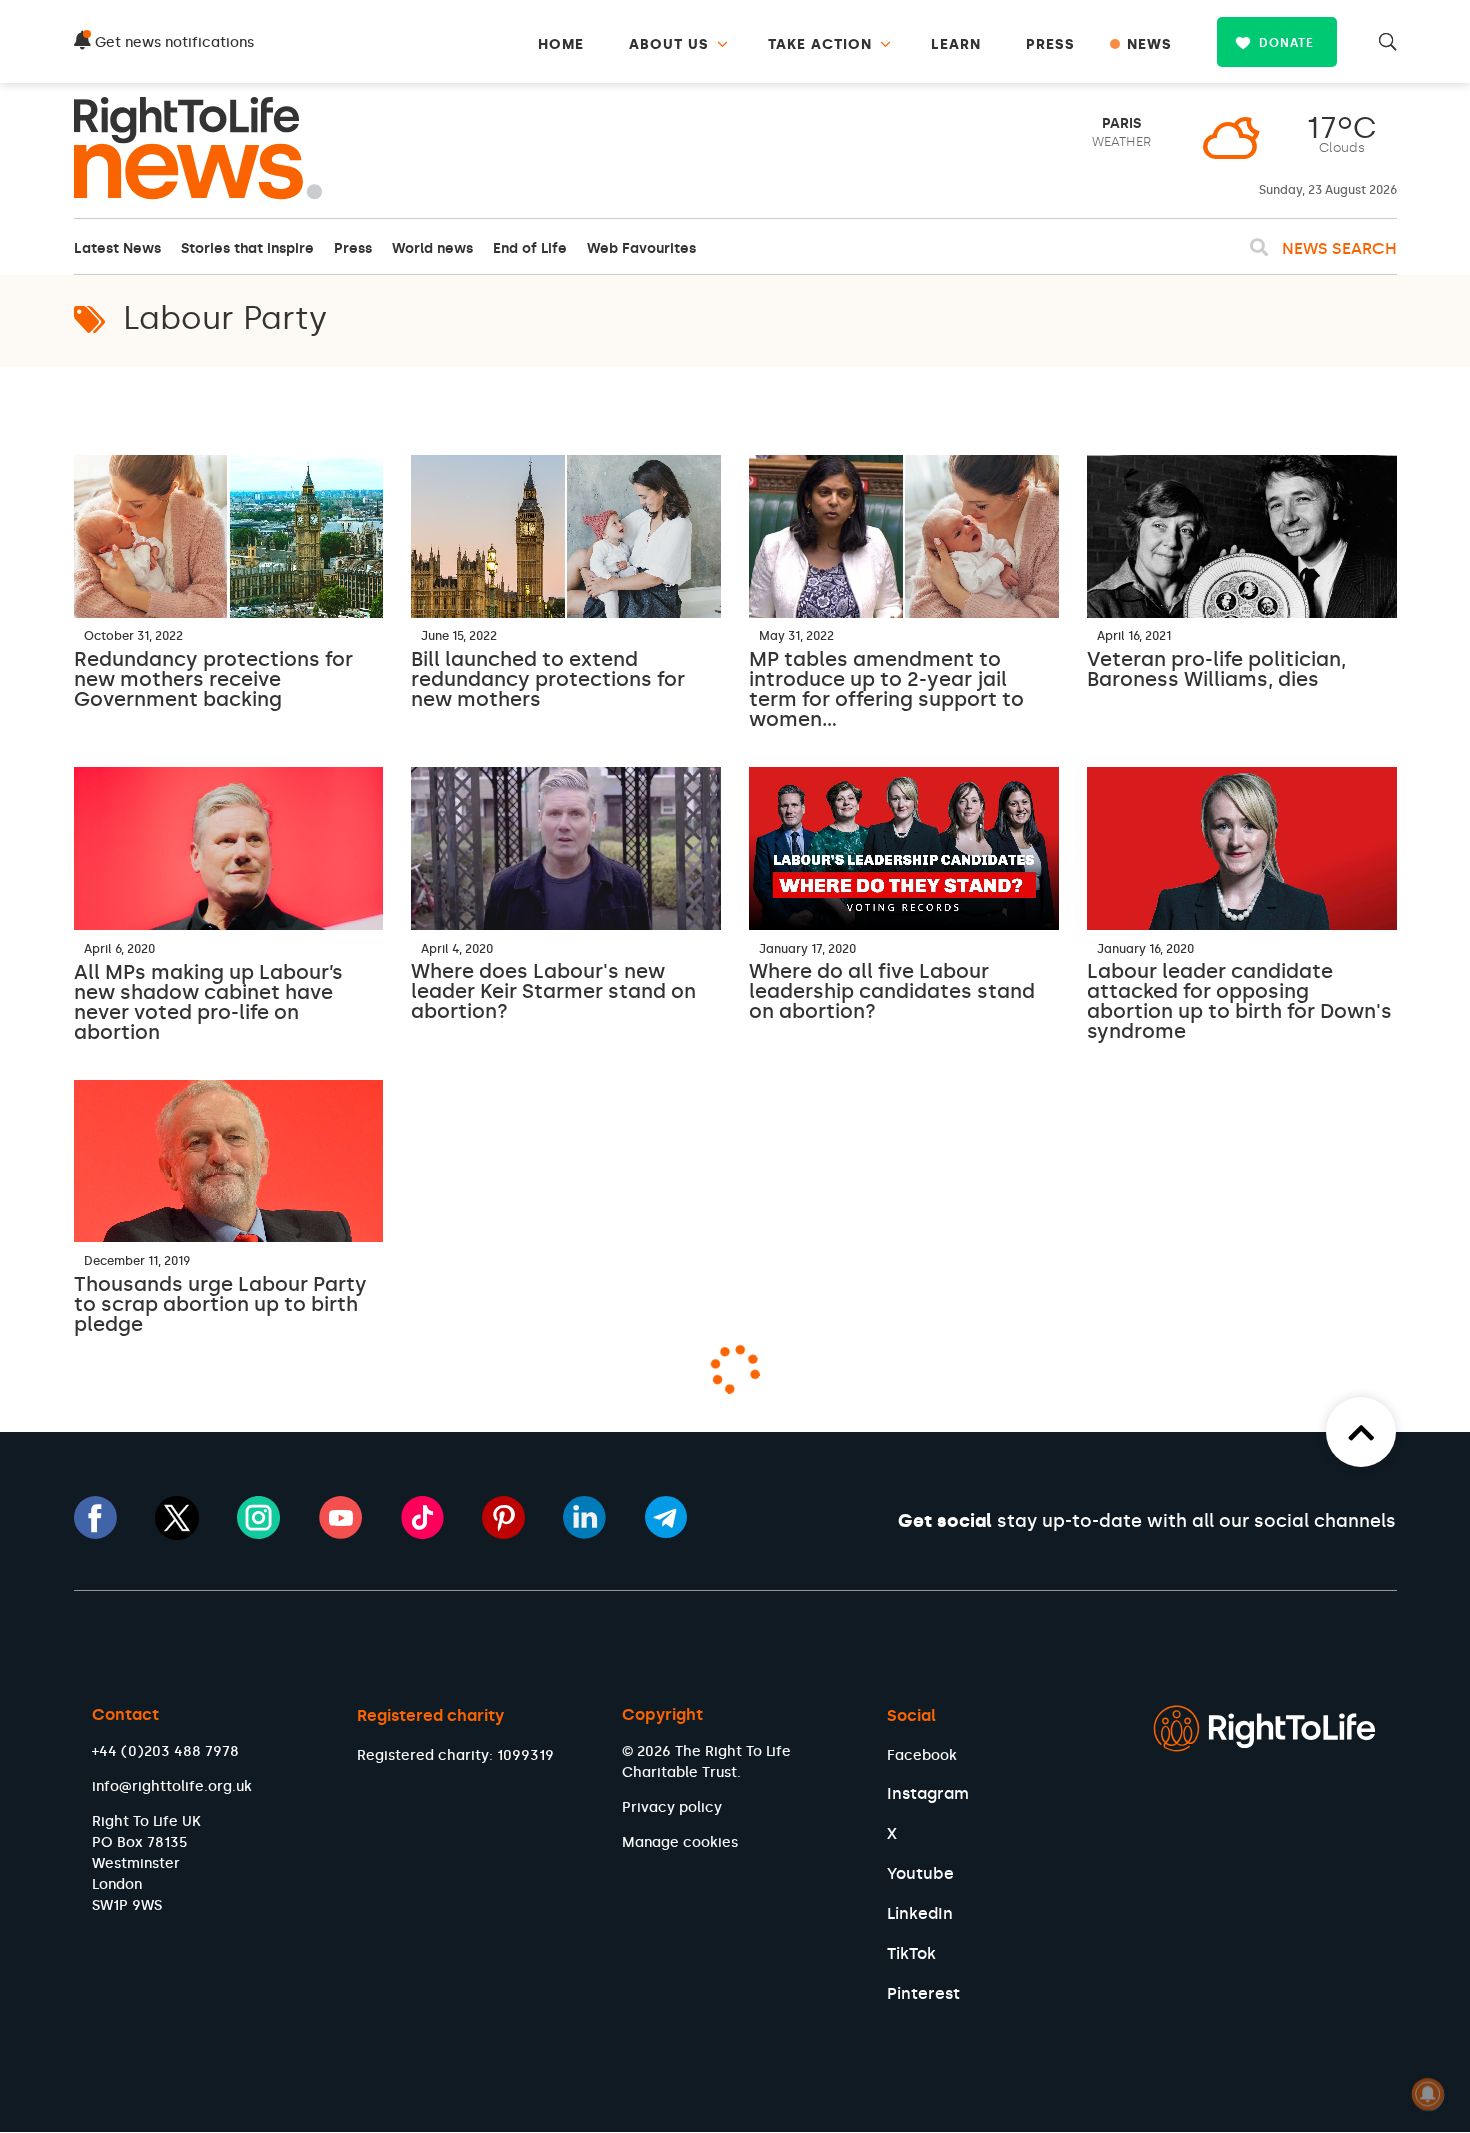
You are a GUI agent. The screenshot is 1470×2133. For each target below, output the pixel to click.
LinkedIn (920, 1913)
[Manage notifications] (1428, 2094)
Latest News (117, 248)
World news (432, 248)
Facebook (922, 1755)
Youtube (920, 1873)
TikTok (911, 1953)
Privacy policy (672, 1807)
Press (353, 248)
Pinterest (923, 1993)
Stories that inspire (247, 248)
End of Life (530, 248)
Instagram (928, 1793)
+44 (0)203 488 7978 (165, 1751)
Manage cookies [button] (680, 1842)
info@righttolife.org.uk (172, 1786)
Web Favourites (641, 248)
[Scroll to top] (1361, 1432)
